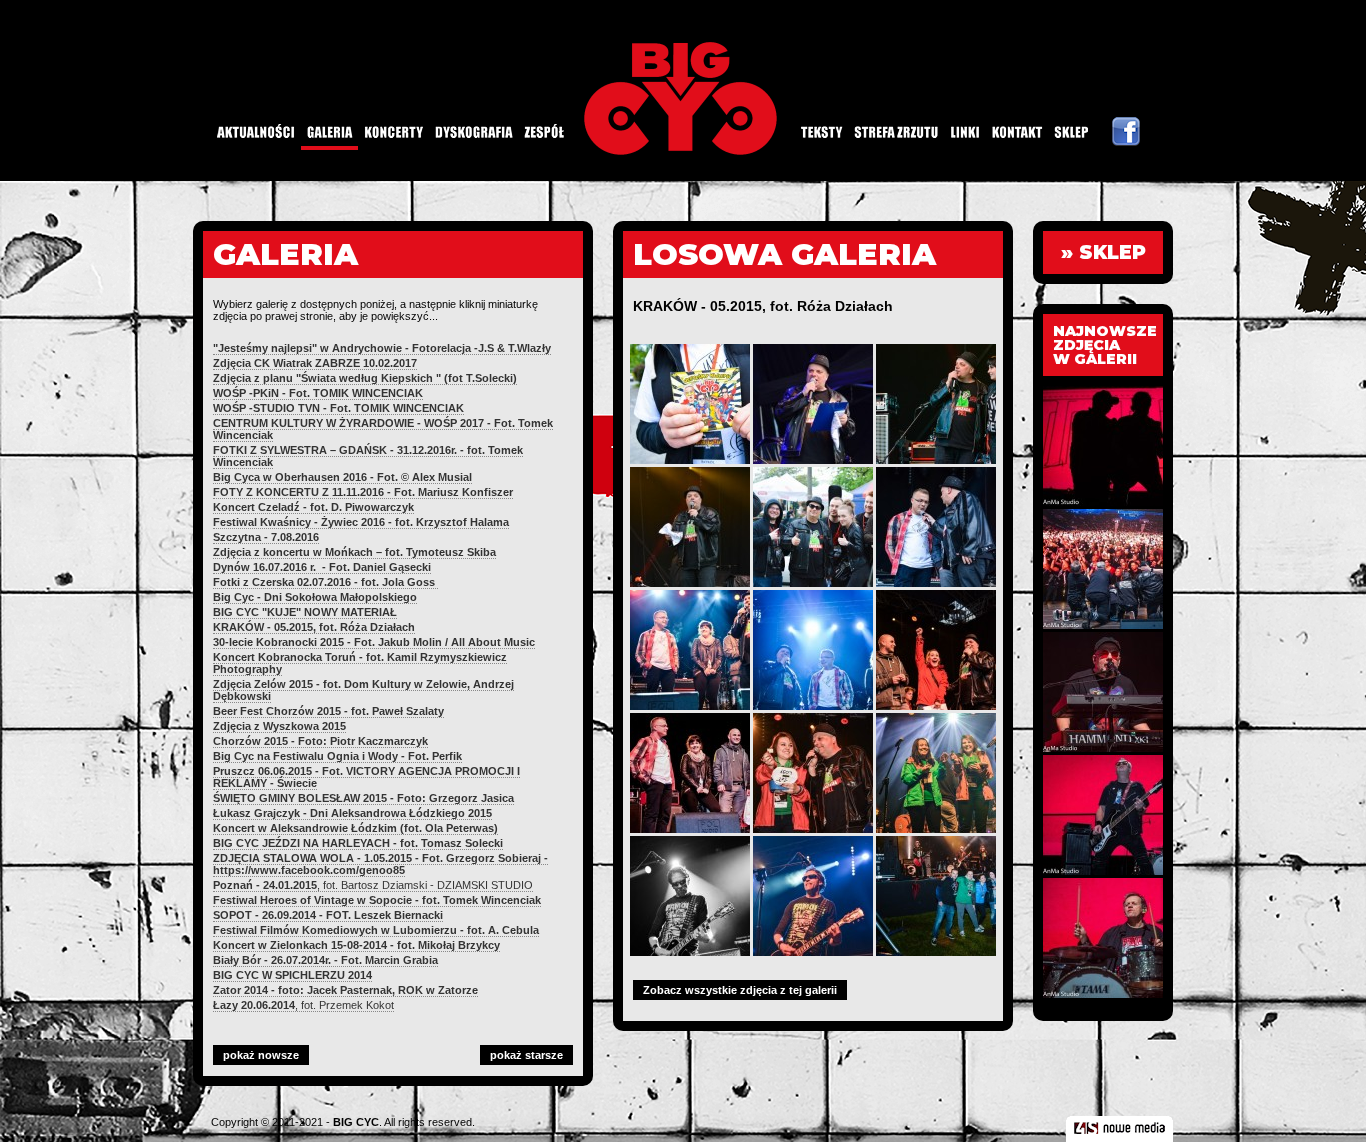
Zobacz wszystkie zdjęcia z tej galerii (740, 990)
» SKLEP (1103, 252)
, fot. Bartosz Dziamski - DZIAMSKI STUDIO (373, 885)
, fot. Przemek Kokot (303, 1005)
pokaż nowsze (261, 1055)
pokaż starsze (526, 1055)
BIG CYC (356, 1122)
